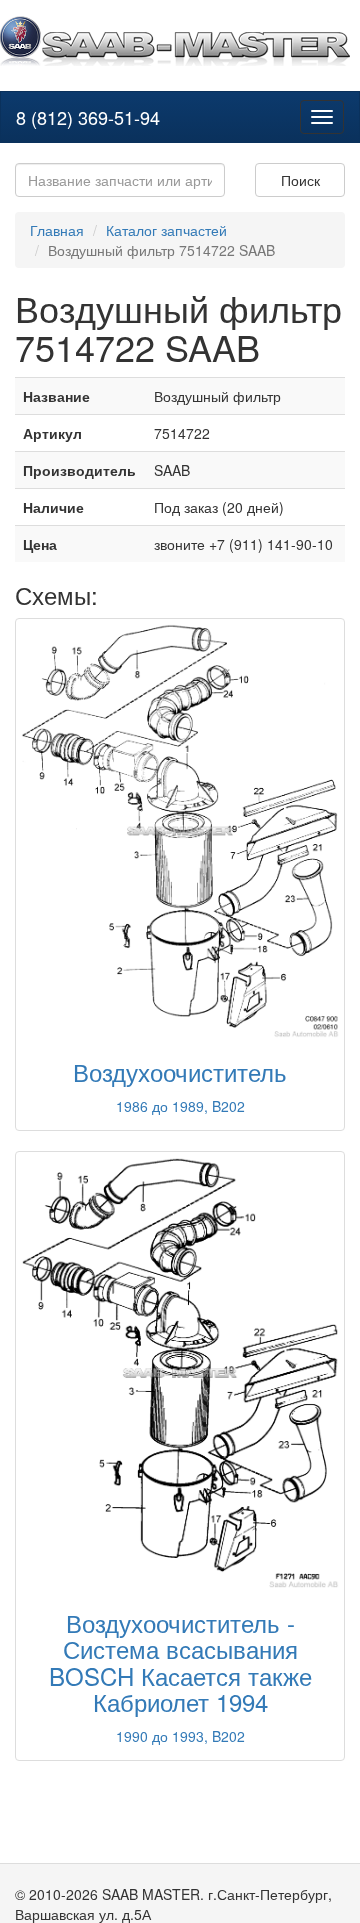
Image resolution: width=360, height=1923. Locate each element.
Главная (57, 230)
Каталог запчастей (166, 230)
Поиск (300, 180)
